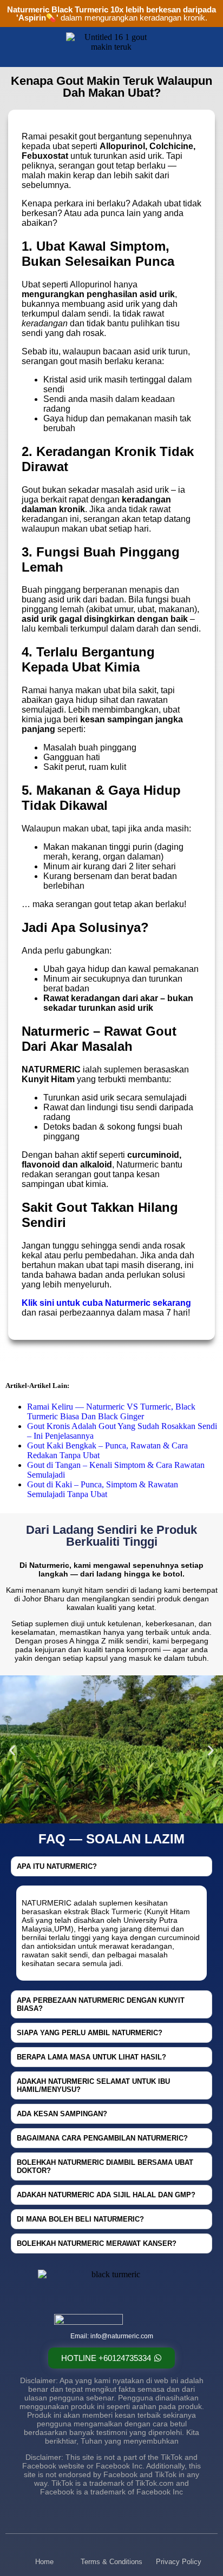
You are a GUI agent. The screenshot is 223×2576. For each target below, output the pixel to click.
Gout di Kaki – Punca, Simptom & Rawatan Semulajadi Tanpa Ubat (103, 1489)
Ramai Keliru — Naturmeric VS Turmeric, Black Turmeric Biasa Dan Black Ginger (111, 1411)
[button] (12, 1751)
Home (44, 2562)
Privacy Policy (179, 2562)
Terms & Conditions (111, 2562)
